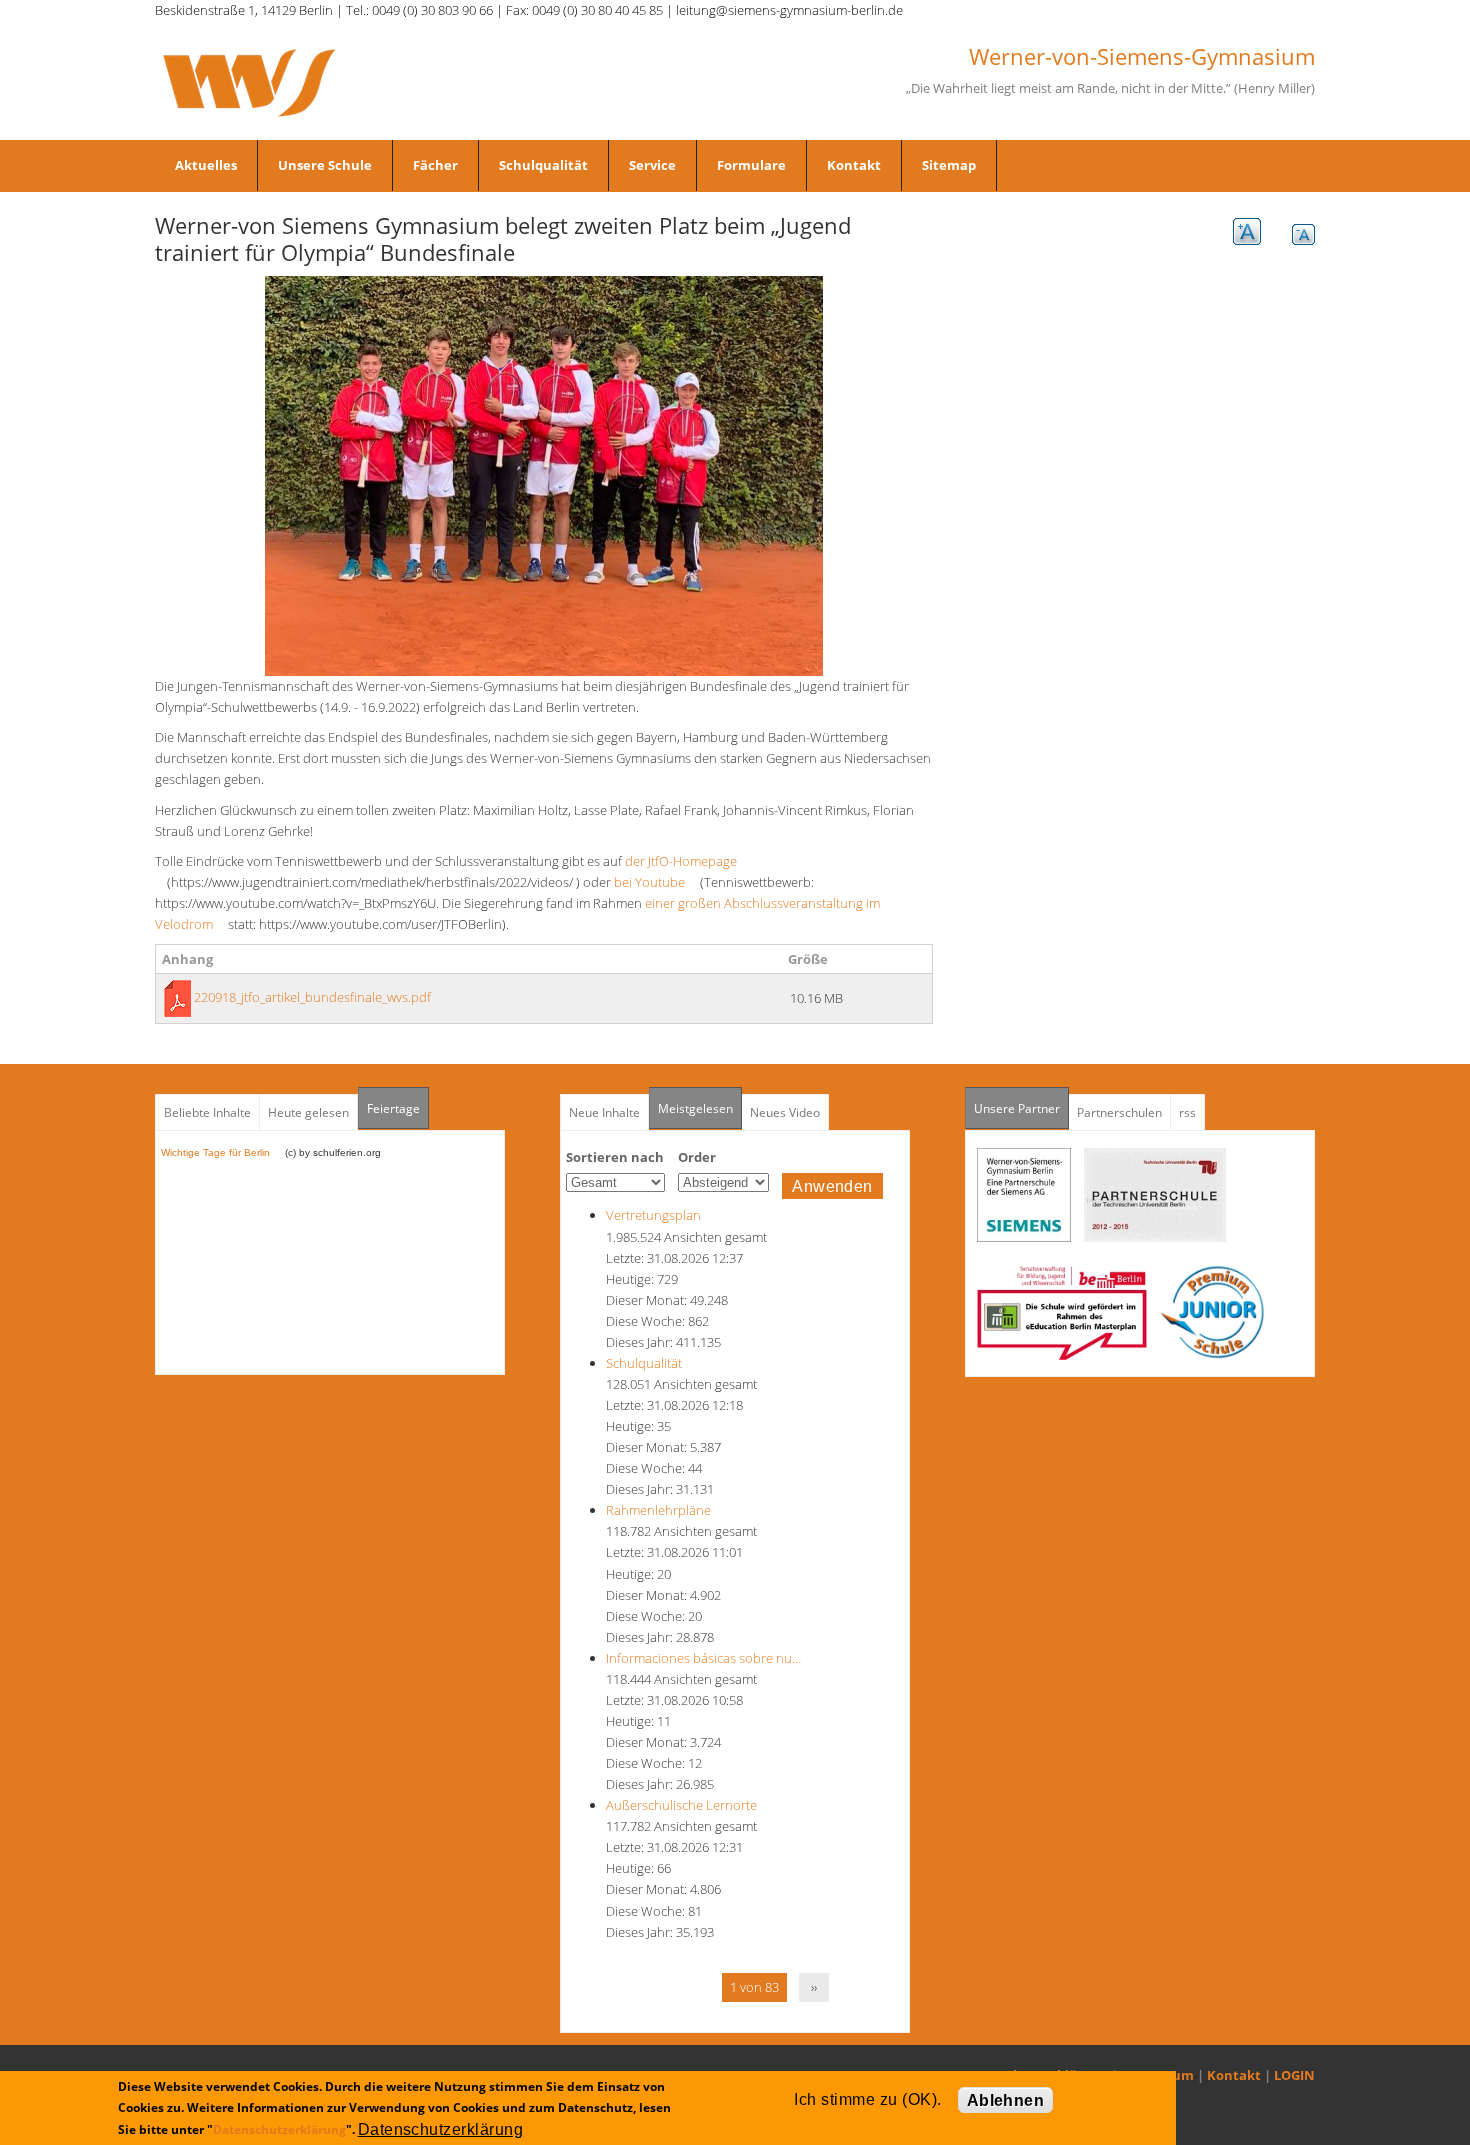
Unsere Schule (325, 165)
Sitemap (949, 165)
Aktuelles (206, 165)
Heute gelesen (308, 1112)
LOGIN (1294, 2075)
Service (652, 165)
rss (1187, 1112)
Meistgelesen (695, 1108)
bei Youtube (655, 882)
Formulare (751, 165)
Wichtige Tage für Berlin (221, 1152)
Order (697, 1157)
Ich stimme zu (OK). (867, 2099)
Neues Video (785, 1112)
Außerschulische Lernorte (681, 1805)
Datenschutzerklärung (279, 2128)
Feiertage (393, 1108)
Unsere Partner (1021, 1108)
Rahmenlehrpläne (658, 1510)
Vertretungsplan (653, 1215)
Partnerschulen (1119, 1112)
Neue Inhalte (604, 1112)
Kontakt (854, 165)
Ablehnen (1006, 2100)
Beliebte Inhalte (207, 1112)
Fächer (435, 165)
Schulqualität (543, 165)
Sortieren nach (615, 1157)
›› (814, 1987)
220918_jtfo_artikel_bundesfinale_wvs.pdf (312, 997)
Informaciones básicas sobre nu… (703, 1658)
